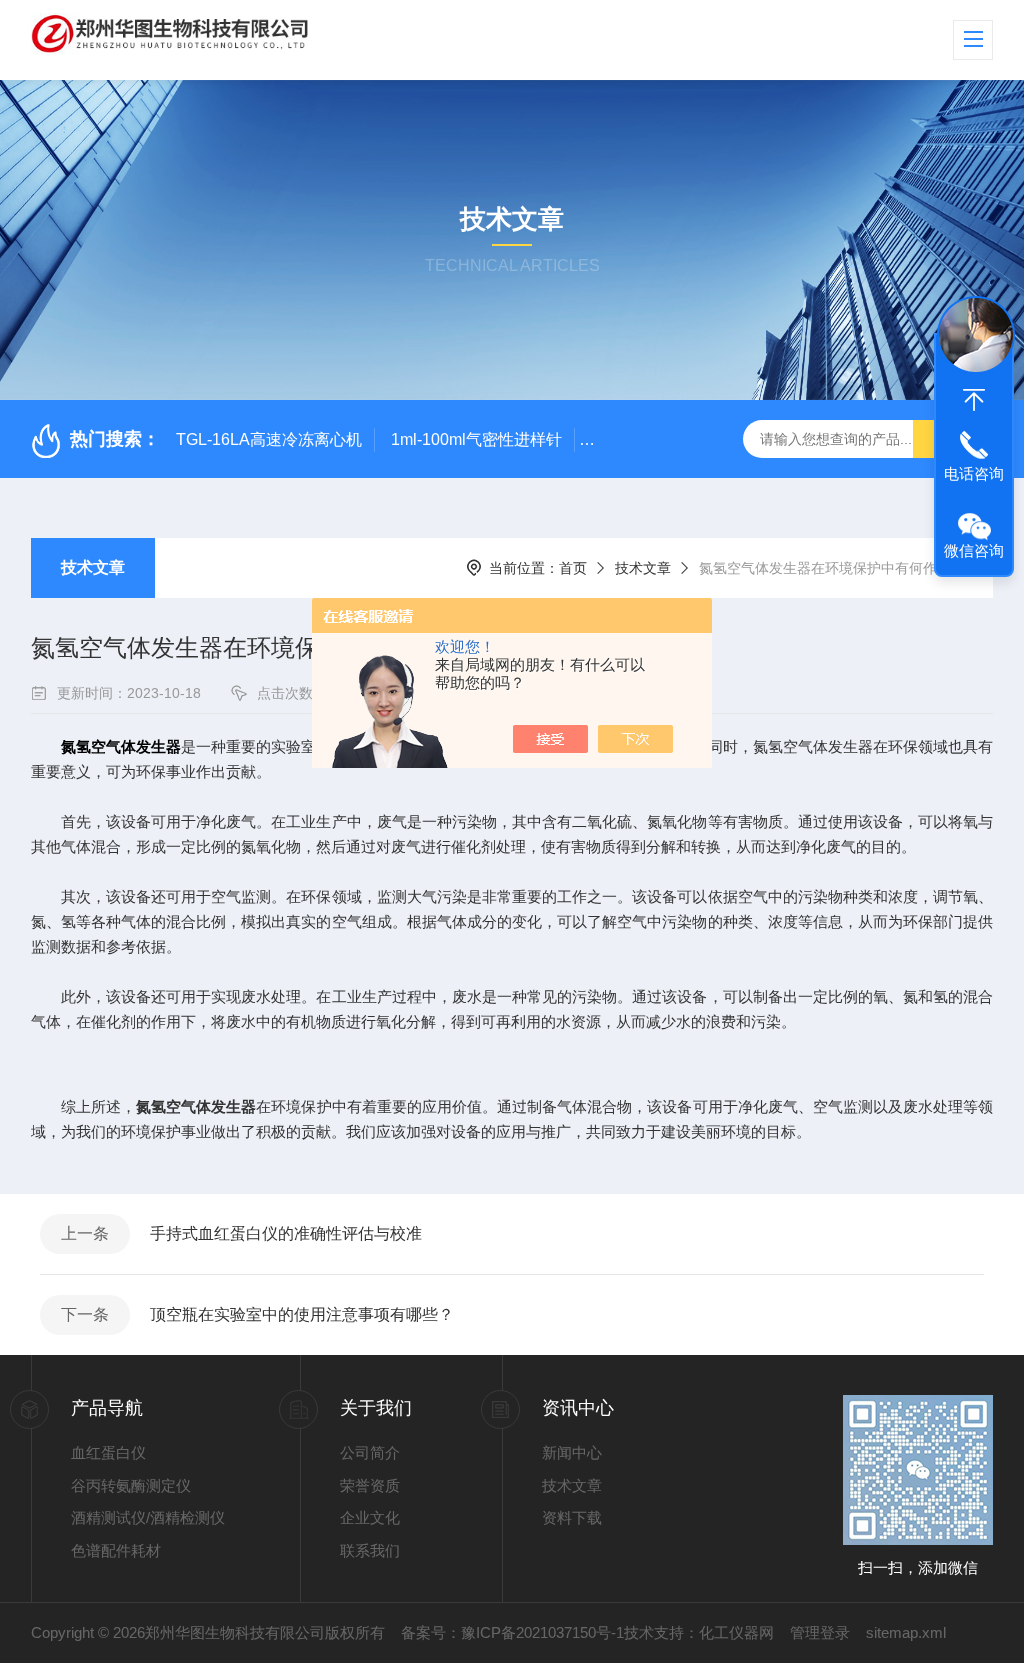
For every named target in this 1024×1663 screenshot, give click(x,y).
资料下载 (572, 1517)
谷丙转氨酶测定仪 (131, 1485)
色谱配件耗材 (116, 1550)
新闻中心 (572, 1452)
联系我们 (370, 1550)
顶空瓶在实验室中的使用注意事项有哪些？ (302, 1314)
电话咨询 (974, 473)
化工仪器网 (736, 1632)
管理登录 (820, 1632)
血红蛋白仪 (108, 1452)
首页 (573, 568)
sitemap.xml (906, 1632)
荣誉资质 (370, 1485)
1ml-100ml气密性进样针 (476, 439)
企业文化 (370, 1517)
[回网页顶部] (974, 400)
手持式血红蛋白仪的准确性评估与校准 (286, 1233)
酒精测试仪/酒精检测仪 (148, 1517)
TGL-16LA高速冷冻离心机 (269, 439)
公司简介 (370, 1452)
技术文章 (93, 567)
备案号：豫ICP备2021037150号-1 (512, 1632)
